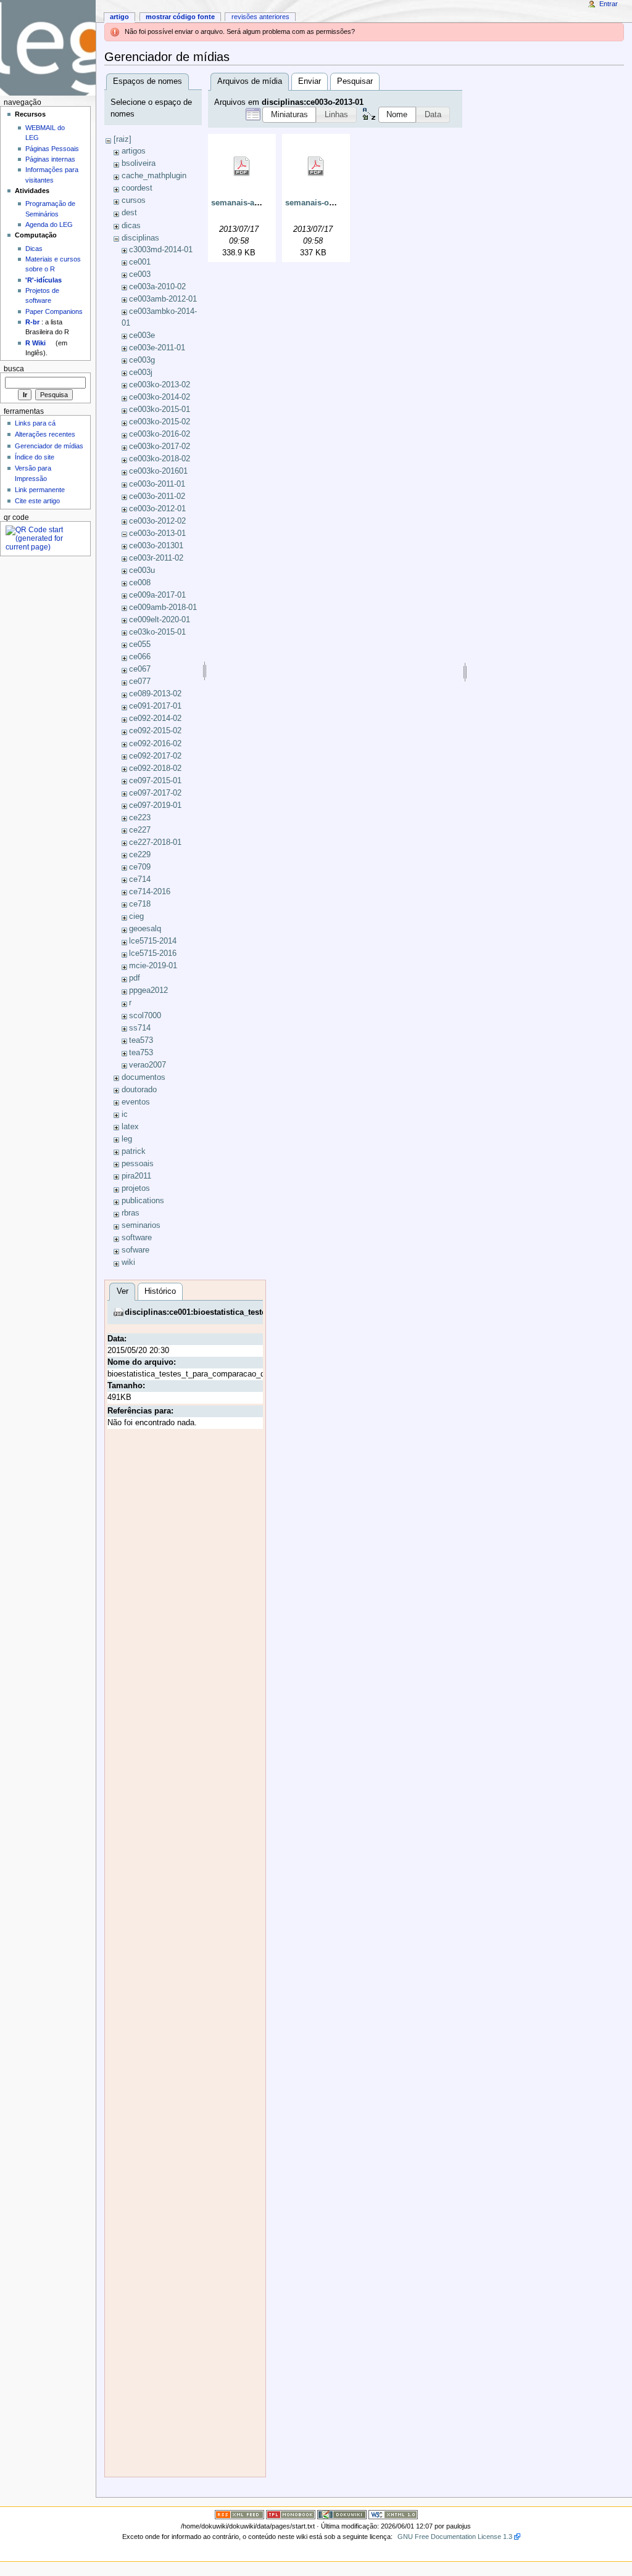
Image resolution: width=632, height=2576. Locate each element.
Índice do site (35, 457)
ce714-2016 (150, 892)
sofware (135, 1250)
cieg (136, 916)
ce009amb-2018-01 (163, 607)
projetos (136, 1188)
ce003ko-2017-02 (160, 446)
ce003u (142, 570)
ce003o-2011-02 (157, 496)
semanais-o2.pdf (317, 203)
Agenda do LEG (49, 224)
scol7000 (145, 1016)
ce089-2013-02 (155, 694)
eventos (136, 1102)
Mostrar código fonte (180, 17)
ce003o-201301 (156, 546)
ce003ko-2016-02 (160, 434)
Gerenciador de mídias (49, 446)
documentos (143, 1077)
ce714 (140, 879)
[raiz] (123, 139)
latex (130, 1127)
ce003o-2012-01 (157, 509)
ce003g (142, 360)
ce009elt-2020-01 (160, 620)
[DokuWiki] (342, 2514)
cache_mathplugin (154, 176)
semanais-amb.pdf (246, 203)
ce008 (140, 583)
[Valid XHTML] (393, 2514)
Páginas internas (50, 159)
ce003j (141, 372)
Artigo (119, 17)
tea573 (141, 1040)
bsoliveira (139, 163)
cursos (134, 200)
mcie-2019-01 (153, 966)
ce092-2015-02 (155, 731)
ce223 (140, 818)
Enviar (310, 81)
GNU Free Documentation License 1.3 (455, 2537)
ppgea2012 (148, 990)
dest (129, 213)
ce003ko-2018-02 (160, 459)
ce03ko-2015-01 (157, 632)
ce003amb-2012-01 (163, 299)
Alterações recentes (45, 434)
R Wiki (35, 343)
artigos (134, 151)
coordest (137, 188)
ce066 (140, 657)
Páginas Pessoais (52, 149)
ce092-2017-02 (155, 756)
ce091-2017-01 (155, 706)
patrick (134, 1151)
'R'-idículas (44, 280)
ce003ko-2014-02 (160, 397)
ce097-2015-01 (155, 781)
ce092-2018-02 (155, 768)
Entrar (609, 4)
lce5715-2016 (153, 953)
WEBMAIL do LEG (45, 133)
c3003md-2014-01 (161, 250)
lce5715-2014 (153, 941)
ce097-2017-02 (155, 793)
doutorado (139, 1090)
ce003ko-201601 (158, 471)
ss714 (140, 1028)
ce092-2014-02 (155, 718)
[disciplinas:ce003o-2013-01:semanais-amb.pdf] (242, 167)
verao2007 (148, 1065)
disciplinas (140, 238)
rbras (131, 1213)
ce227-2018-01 (155, 842)
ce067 (140, 669)
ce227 (140, 830)
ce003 (140, 274)
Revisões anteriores (260, 17)
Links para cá (35, 423)
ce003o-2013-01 (157, 533)
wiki (128, 1262)
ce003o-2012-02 (157, 521)
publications (143, 1201)
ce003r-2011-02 (156, 558)
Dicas (34, 249)
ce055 (140, 644)
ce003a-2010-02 (157, 287)
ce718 (140, 904)
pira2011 (136, 1176)
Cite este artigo (37, 501)
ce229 (140, 855)
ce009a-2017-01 (157, 595)
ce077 (140, 681)
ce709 (140, 867)
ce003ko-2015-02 (160, 422)
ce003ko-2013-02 (160, 385)
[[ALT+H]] (48, 48)
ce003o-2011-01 (157, 484)
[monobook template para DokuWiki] (291, 2514)
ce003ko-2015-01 (160, 409)
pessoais (138, 1164)
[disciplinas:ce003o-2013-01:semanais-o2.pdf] (316, 167)
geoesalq (145, 929)
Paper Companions (54, 311)
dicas (131, 226)
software (137, 1238)
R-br (32, 322)
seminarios (141, 1225)
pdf (135, 978)
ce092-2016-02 (155, 744)
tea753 (141, 1053)
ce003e (142, 335)
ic (125, 1114)
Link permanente (40, 490)
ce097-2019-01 (155, 805)
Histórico (160, 1291)
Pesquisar (355, 81)
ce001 (140, 262)
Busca (14, 369)
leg (127, 1139)
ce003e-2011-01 (157, 348)
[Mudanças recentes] (239, 2514)
